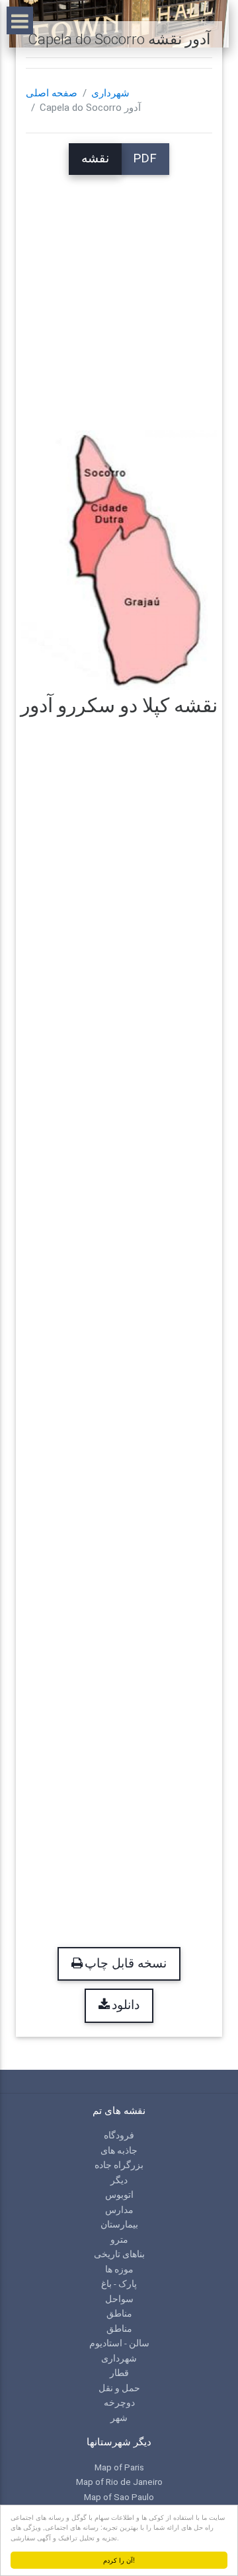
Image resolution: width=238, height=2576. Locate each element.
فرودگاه (119, 2135)
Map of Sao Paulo (119, 2497)
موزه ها (119, 2269)
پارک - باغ (119, 2284)
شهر (119, 2418)
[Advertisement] (119, 294)
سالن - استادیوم (119, 2343)
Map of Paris (119, 2467)
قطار (119, 2373)
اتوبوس (119, 2195)
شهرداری (110, 93)
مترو (119, 2239)
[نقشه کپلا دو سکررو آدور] (119, 559)
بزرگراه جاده (119, 2165)
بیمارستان (119, 2224)
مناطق (119, 2313)
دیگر (119, 2180)
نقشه (95, 158)
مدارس (119, 2210)
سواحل (119, 2299)
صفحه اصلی (52, 93)
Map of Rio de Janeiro (119, 2482)
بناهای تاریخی (119, 2254)
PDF (145, 158)
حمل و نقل (119, 2388)
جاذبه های (119, 2150)
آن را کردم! (119, 2560)
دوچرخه (119, 2402)
